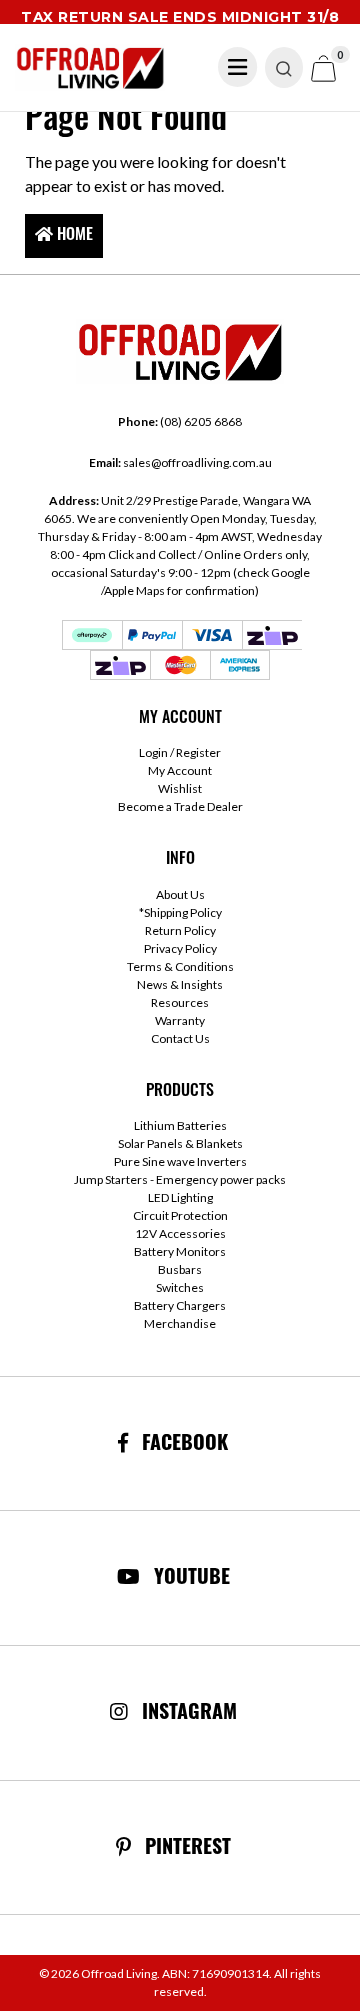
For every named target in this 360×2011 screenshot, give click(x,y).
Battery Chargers (180, 1305)
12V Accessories (180, 1233)
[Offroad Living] (90, 65)
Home (73, 236)
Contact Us (180, 1038)
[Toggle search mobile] (284, 67)
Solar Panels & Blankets (180, 1143)
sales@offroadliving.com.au (180, 462)
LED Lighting (180, 1197)
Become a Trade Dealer (180, 806)
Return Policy (180, 930)
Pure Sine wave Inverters (180, 1161)
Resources (180, 1002)
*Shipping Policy (180, 912)
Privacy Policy (180, 948)
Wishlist (180, 788)
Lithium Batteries (180, 1125)
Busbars (180, 1269)
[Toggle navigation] (238, 67)
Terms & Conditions (180, 966)
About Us (180, 894)
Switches (180, 1287)
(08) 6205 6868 (180, 421)
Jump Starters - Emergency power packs (180, 1179)
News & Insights (180, 984)
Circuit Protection (180, 1215)
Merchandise (180, 1323)
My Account (180, 770)
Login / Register (180, 752)
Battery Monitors (180, 1251)
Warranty (180, 1020)
